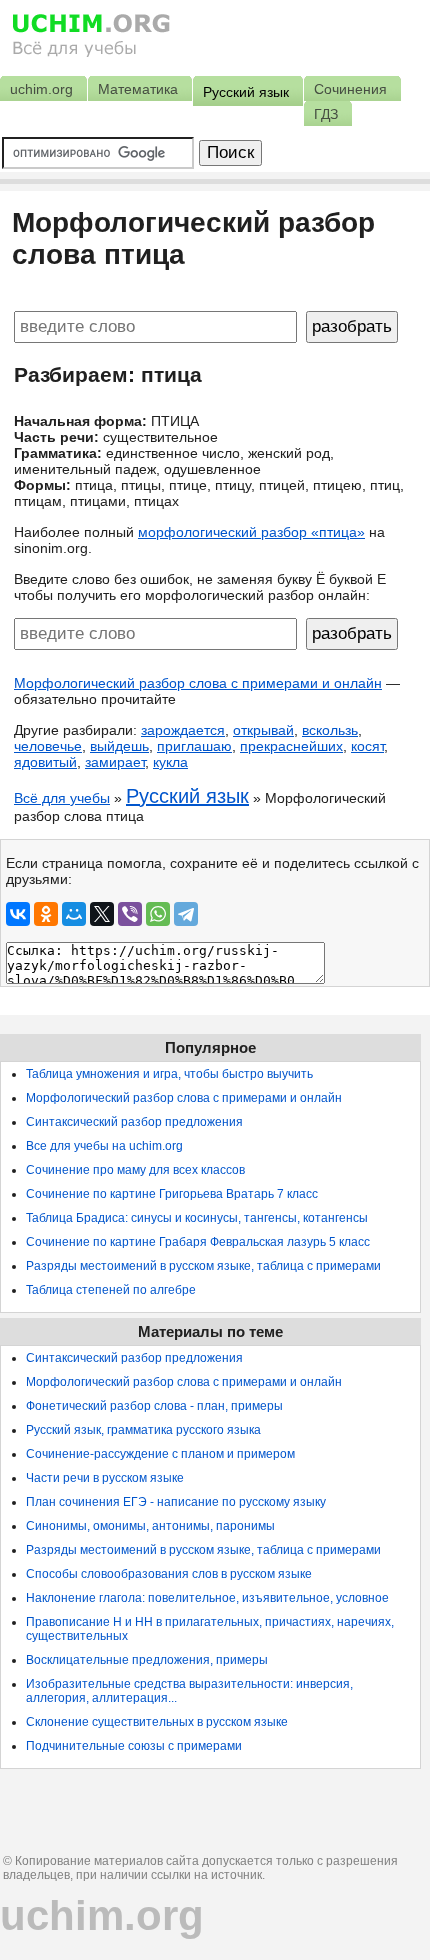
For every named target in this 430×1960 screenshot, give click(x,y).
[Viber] (130, 914)
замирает (115, 762)
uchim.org (102, 1915)
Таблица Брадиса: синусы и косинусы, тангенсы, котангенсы (197, 1218)
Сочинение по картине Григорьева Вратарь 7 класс (172, 1194)
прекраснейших (291, 746)
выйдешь (119, 746)
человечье (48, 746)
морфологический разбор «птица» (251, 532)
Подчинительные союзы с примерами (134, 1746)
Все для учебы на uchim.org (104, 1146)
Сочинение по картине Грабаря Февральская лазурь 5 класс (198, 1242)
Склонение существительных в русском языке (157, 1722)
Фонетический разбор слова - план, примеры (154, 1406)
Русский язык (187, 796)
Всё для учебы (62, 798)
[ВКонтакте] (18, 914)
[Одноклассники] (46, 914)
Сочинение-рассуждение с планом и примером (160, 1454)
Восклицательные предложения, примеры (147, 1660)
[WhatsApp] (158, 914)
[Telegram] (186, 914)
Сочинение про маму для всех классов (135, 1170)
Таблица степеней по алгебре (111, 1290)
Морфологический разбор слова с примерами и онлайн (198, 683)
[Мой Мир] (74, 914)
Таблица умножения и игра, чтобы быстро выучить (169, 1074)
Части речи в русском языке (105, 1478)
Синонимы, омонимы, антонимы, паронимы (150, 1526)
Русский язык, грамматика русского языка (143, 1430)
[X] (102, 914)
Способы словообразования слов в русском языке (169, 1574)
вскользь (330, 730)
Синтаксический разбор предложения (134, 1122)
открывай (263, 730)
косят (367, 746)
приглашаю (194, 746)
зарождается (183, 730)
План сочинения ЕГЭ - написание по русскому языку (176, 1502)
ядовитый (45, 762)
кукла (170, 762)
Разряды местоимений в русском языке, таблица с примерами (203, 1266)
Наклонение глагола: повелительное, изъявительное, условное (207, 1598)
